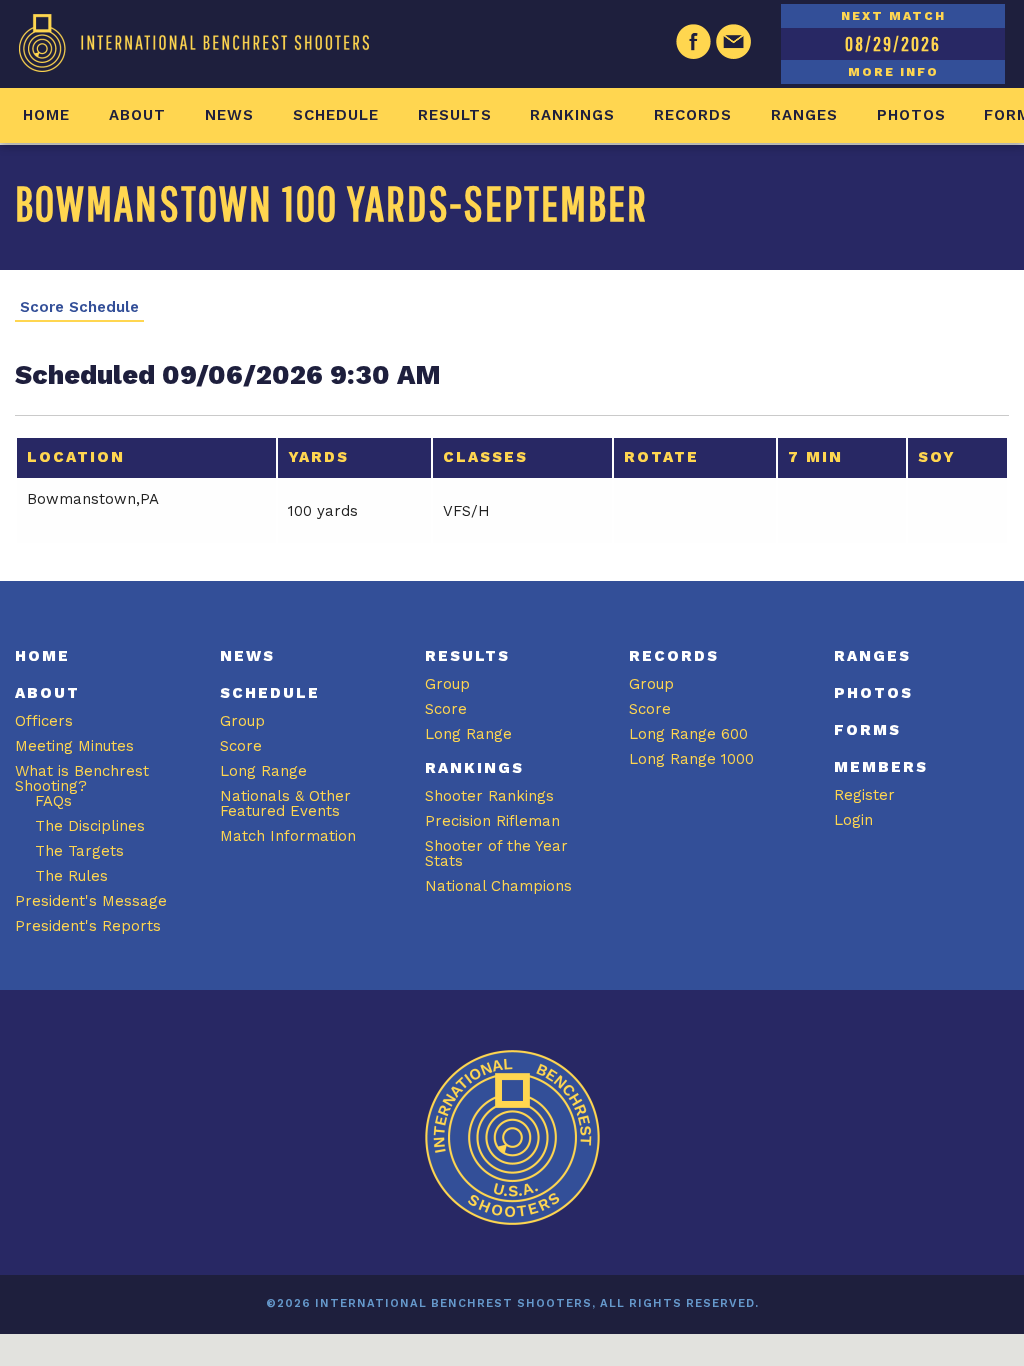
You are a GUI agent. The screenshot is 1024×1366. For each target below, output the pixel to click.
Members (881, 767)
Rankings (572, 115)
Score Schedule (79, 307)
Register (864, 795)
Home (46, 115)
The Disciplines (90, 826)
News (229, 115)
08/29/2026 (893, 43)
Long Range (263, 771)
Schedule (336, 115)
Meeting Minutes (74, 746)
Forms (867, 730)
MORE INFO (893, 72)
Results (455, 115)
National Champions (498, 886)
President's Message (91, 901)
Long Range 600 (688, 734)
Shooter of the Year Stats (496, 853)
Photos (911, 115)
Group (242, 721)
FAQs (53, 801)
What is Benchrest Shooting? (82, 778)
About (137, 115)
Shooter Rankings (489, 796)
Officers (44, 721)
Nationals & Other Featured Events (285, 803)
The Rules (71, 876)
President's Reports (88, 926)
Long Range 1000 (691, 759)
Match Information (288, 836)
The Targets (79, 851)
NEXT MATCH (893, 16)
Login (853, 820)
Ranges (804, 115)
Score (241, 746)
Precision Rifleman (492, 821)
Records (693, 115)
